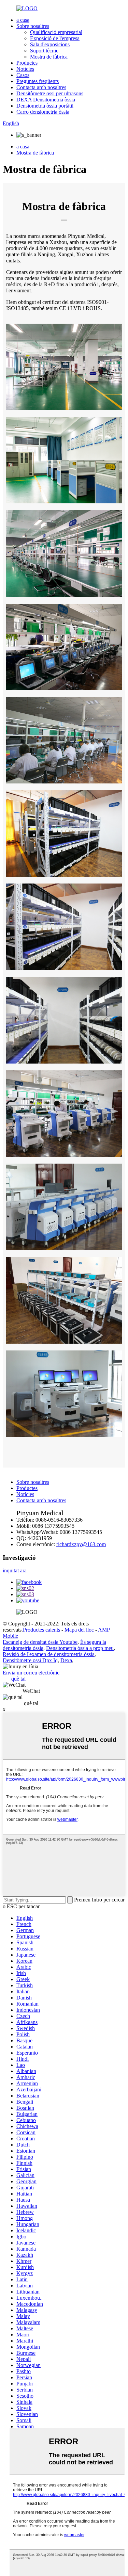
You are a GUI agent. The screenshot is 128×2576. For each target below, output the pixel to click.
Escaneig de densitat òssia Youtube (40, 1642)
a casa (23, 20)
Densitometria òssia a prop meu (80, 1648)
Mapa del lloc (79, 1630)
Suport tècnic (44, 51)
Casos (23, 75)
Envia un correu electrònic (31, 1673)
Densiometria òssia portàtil (45, 106)
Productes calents (41, 1630)
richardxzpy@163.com (81, 1544)
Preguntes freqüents (38, 81)
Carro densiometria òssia (43, 112)
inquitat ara (15, 1570)
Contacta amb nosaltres (41, 87)
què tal (18, 1679)
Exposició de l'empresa (55, 38)
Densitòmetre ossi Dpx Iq (30, 1660)
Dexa (66, 1660)
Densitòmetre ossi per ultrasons (50, 93)
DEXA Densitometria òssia (46, 100)
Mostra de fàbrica (49, 57)
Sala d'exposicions (50, 44)
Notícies (25, 69)
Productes (27, 63)
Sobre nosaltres (33, 26)
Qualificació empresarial (56, 32)
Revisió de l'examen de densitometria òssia (49, 1654)
